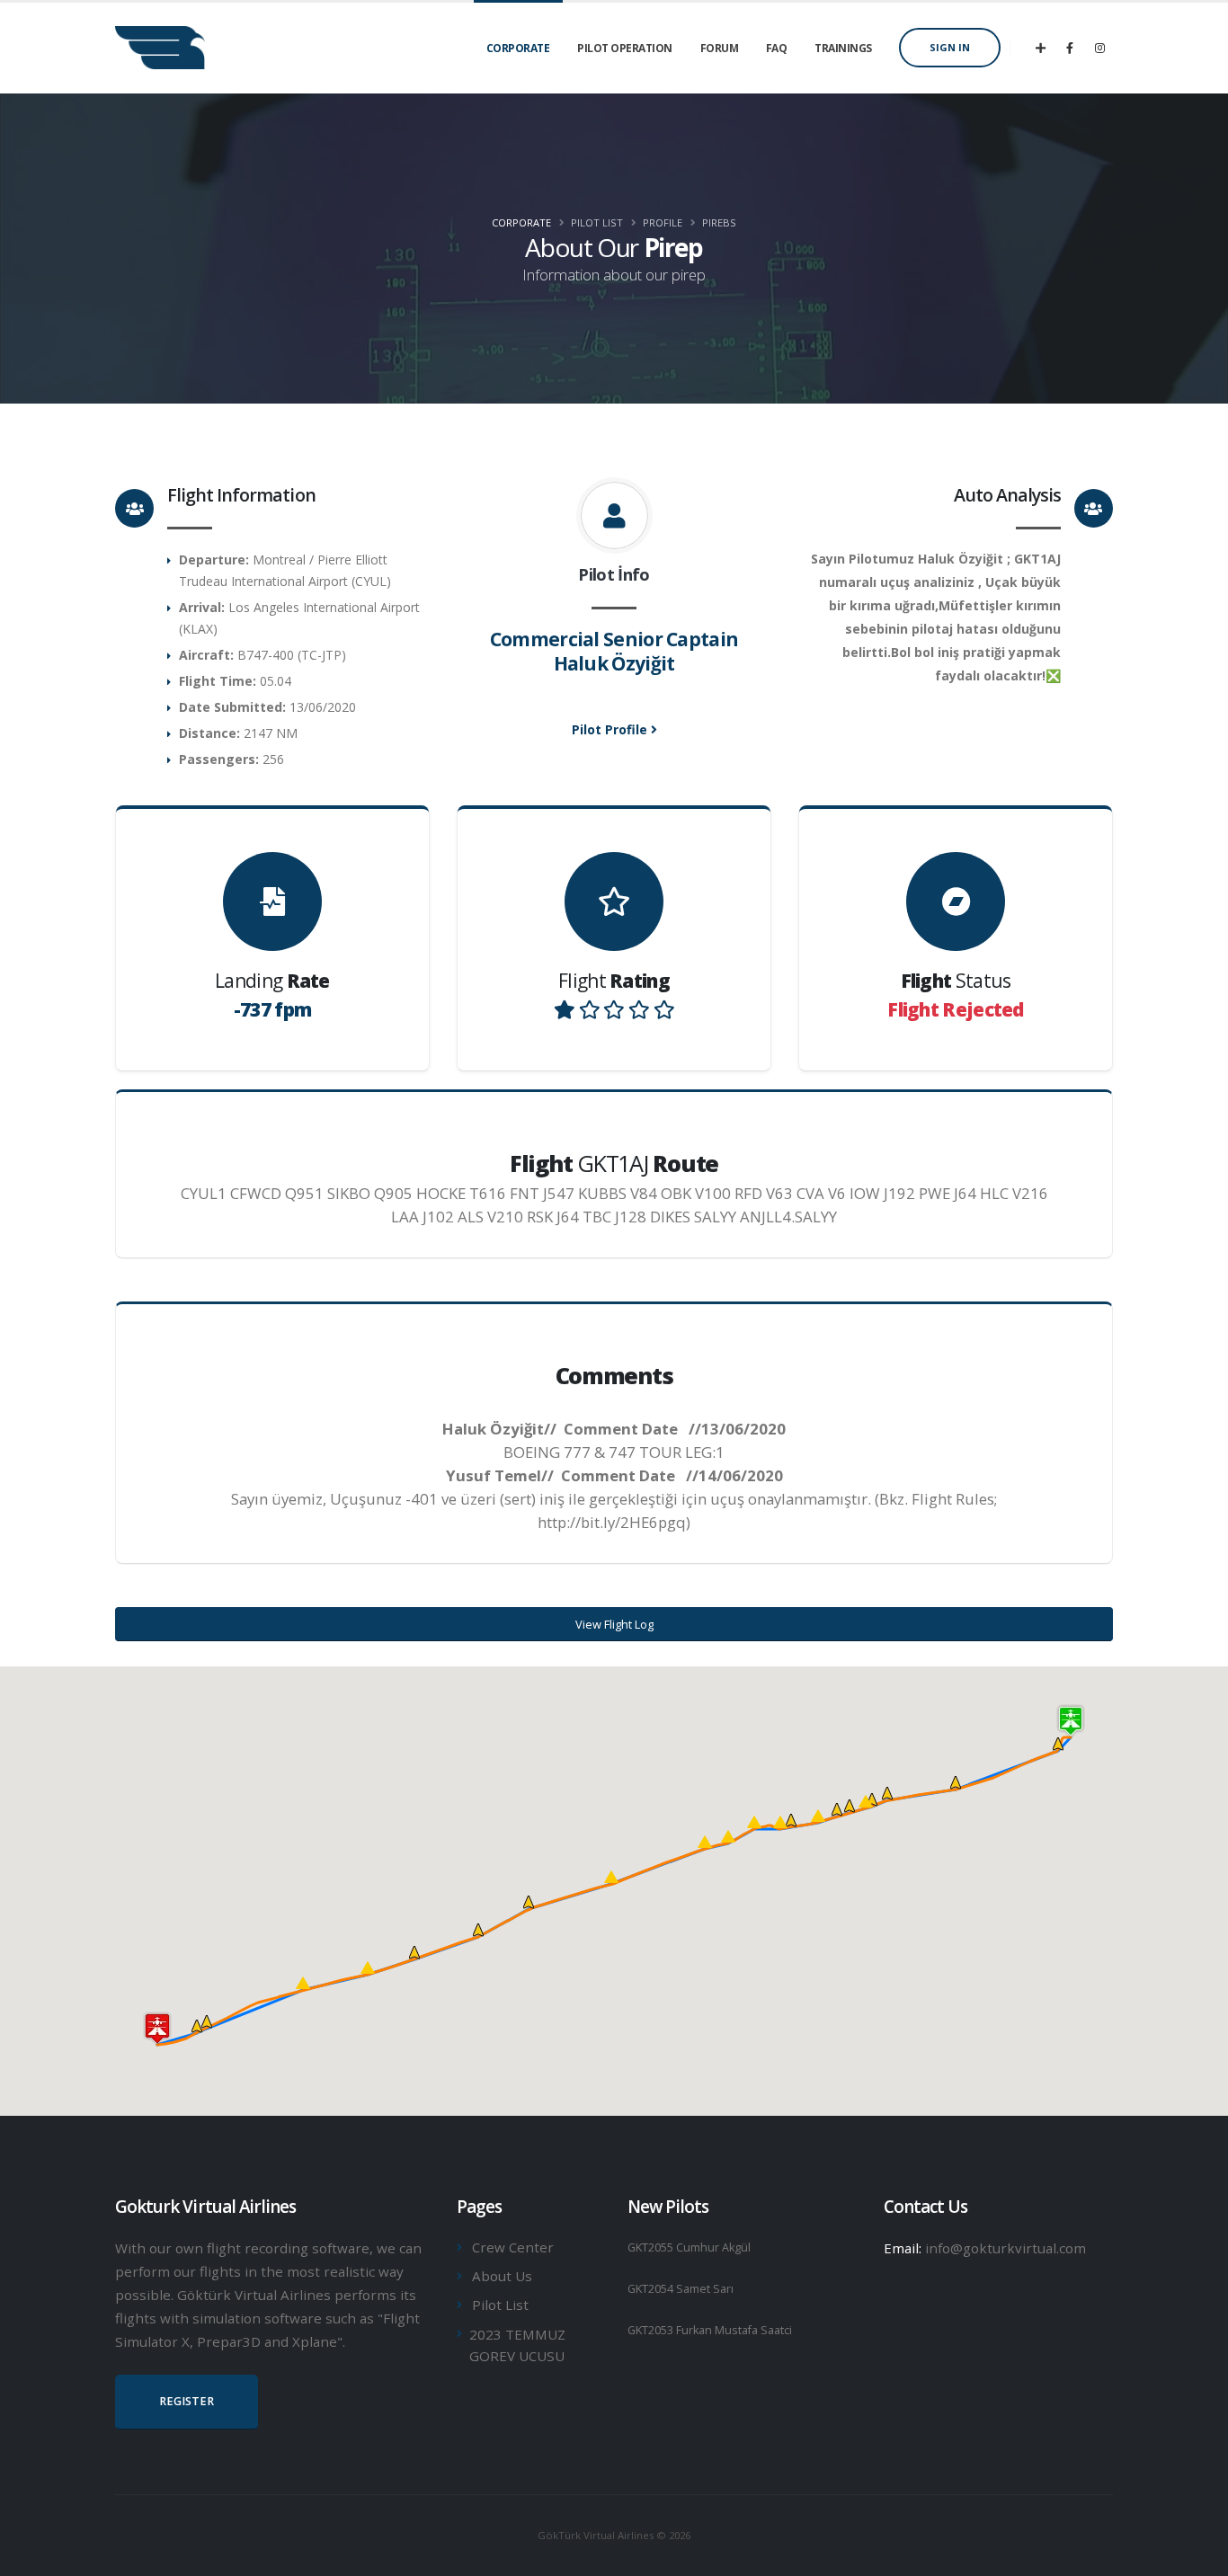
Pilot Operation (625, 48)
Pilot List (500, 2305)
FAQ (777, 48)
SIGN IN (950, 47)
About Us (502, 2276)
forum (720, 48)
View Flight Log (614, 1624)
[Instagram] (1099, 48)
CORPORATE (518, 48)
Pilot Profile (611, 729)
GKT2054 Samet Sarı (681, 2289)
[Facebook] (1070, 48)
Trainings (843, 48)
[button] (866, 1801)
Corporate (521, 222)
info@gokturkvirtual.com (1006, 2248)
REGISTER (187, 2401)
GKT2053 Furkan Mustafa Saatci (710, 2330)
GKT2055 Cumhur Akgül (689, 2247)
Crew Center (513, 2247)
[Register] (1040, 48)
